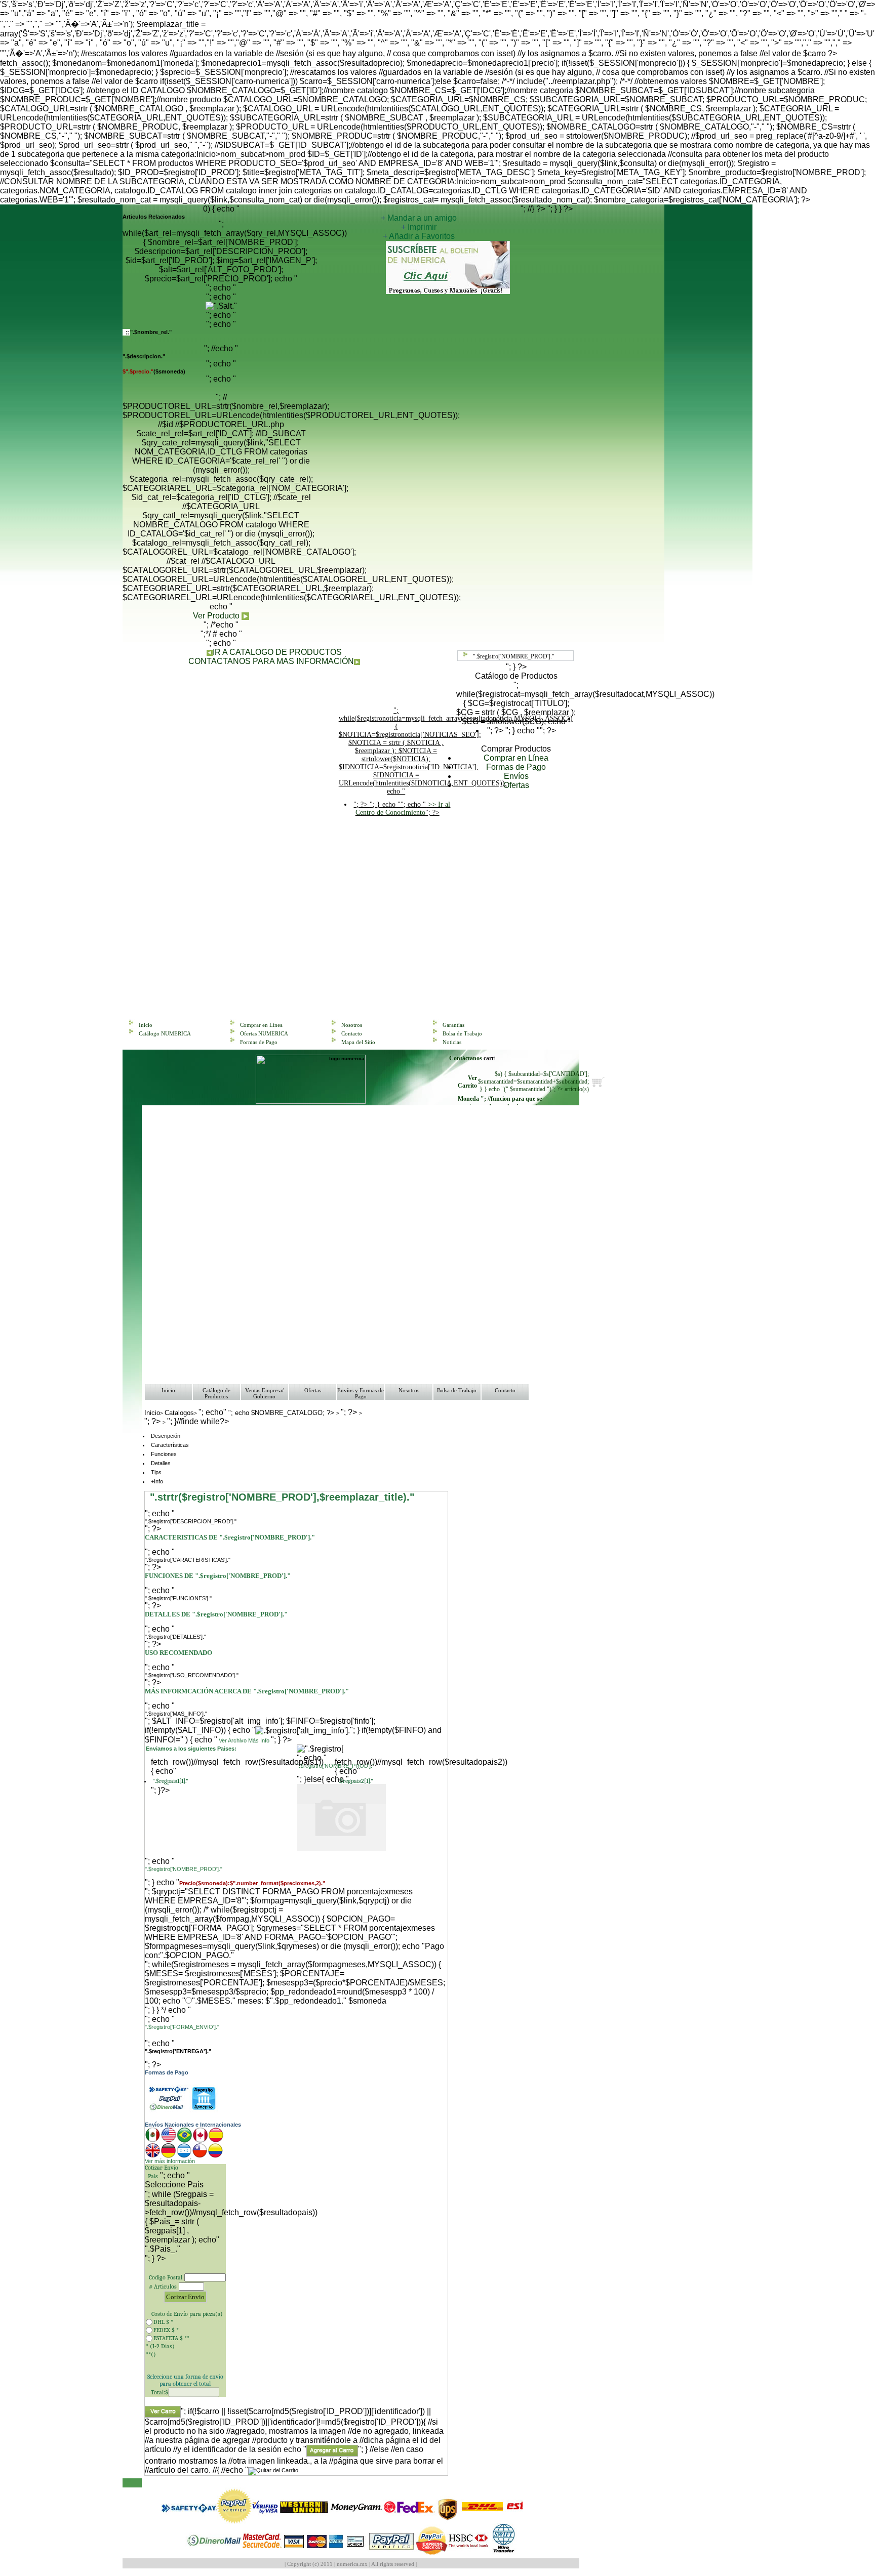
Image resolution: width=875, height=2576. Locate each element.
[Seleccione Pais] (185, 2185)
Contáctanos (466, 1058)
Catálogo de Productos (216, 1393)
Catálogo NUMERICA (165, 1033)
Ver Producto (217, 616)
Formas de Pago (516, 767)
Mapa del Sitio (358, 1042)
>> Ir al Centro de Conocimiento (403, 808)
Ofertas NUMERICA (264, 1033)
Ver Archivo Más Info (244, 1740)
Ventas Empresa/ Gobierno (264, 1393)
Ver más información (170, 2161)
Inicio (146, 1025)
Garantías (453, 1025)
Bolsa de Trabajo (462, 1033)
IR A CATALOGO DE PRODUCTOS (277, 652)
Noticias (452, 1042)
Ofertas (516, 785)
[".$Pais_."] (185, 2249)
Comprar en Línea (516, 758)
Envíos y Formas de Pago (361, 1393)
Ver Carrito (467, 1082)
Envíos (516, 776)
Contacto (352, 1033)
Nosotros (352, 1025)
